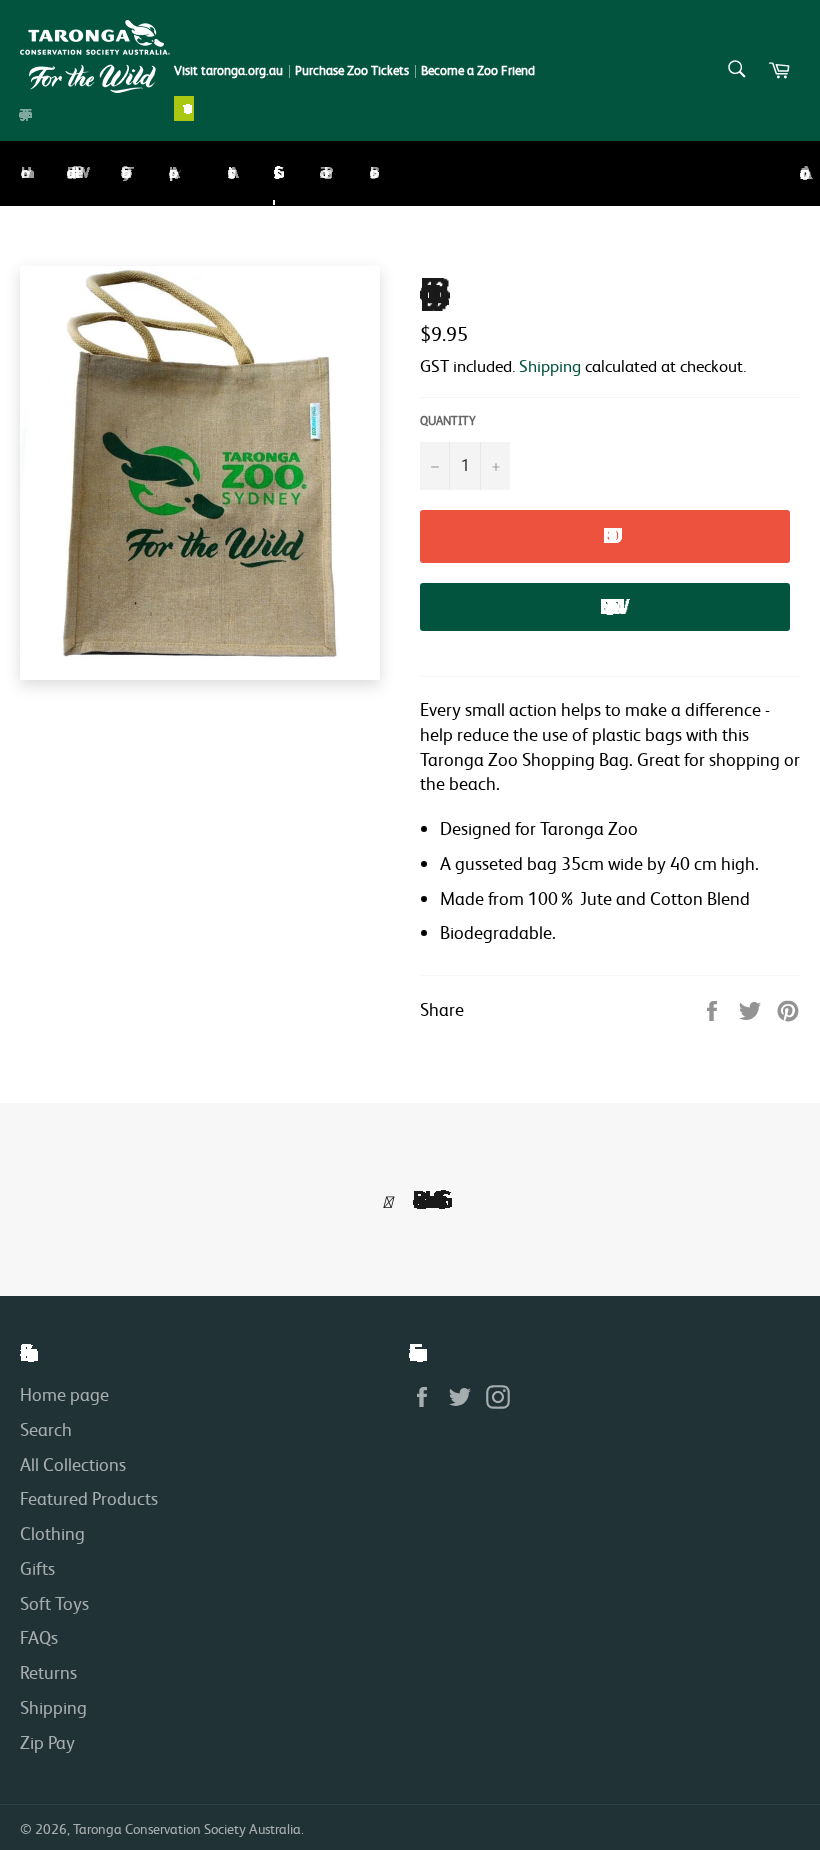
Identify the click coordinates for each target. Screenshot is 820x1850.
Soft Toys (122, 172)
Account (800, 173)
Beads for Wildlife (71, 172)
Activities (228, 173)
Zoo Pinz (322, 172)
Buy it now (605, 607)
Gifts (274, 173)
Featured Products (89, 1498)
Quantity (448, 420)
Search (46, 1429)
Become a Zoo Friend (478, 70)
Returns (48, 1672)
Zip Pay (47, 1742)
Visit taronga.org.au (228, 70)
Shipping (550, 365)
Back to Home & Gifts (422, 1199)
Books (370, 173)
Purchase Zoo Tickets (352, 70)
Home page (64, 1394)
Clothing (52, 1533)
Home (21, 173)
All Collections (73, 1464)
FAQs (39, 1637)
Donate (184, 108)
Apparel (171, 172)
